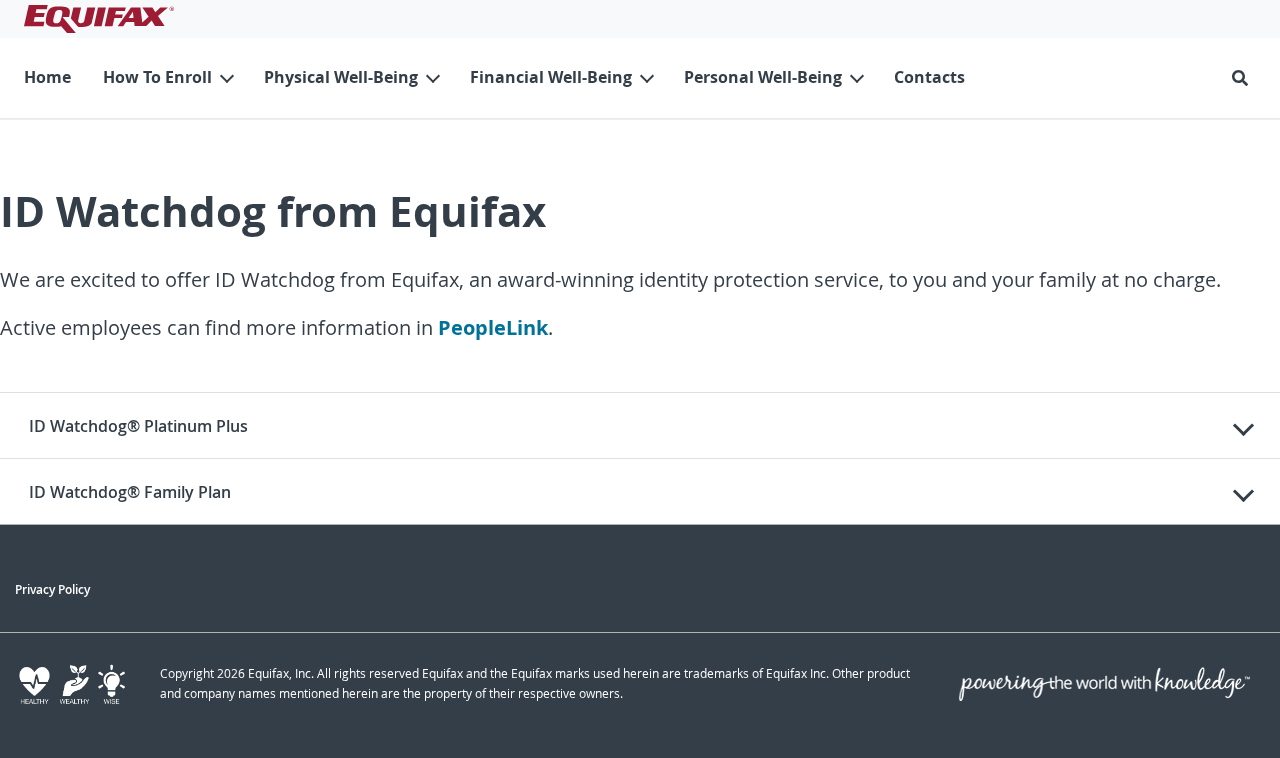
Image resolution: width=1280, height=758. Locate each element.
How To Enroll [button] (157, 77)
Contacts (929, 77)
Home (47, 77)
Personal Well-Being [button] (763, 77)
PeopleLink (493, 327)
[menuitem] (47, 78)
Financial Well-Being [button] (551, 77)
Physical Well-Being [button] (341, 77)
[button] (1244, 78)
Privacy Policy (52, 589)
